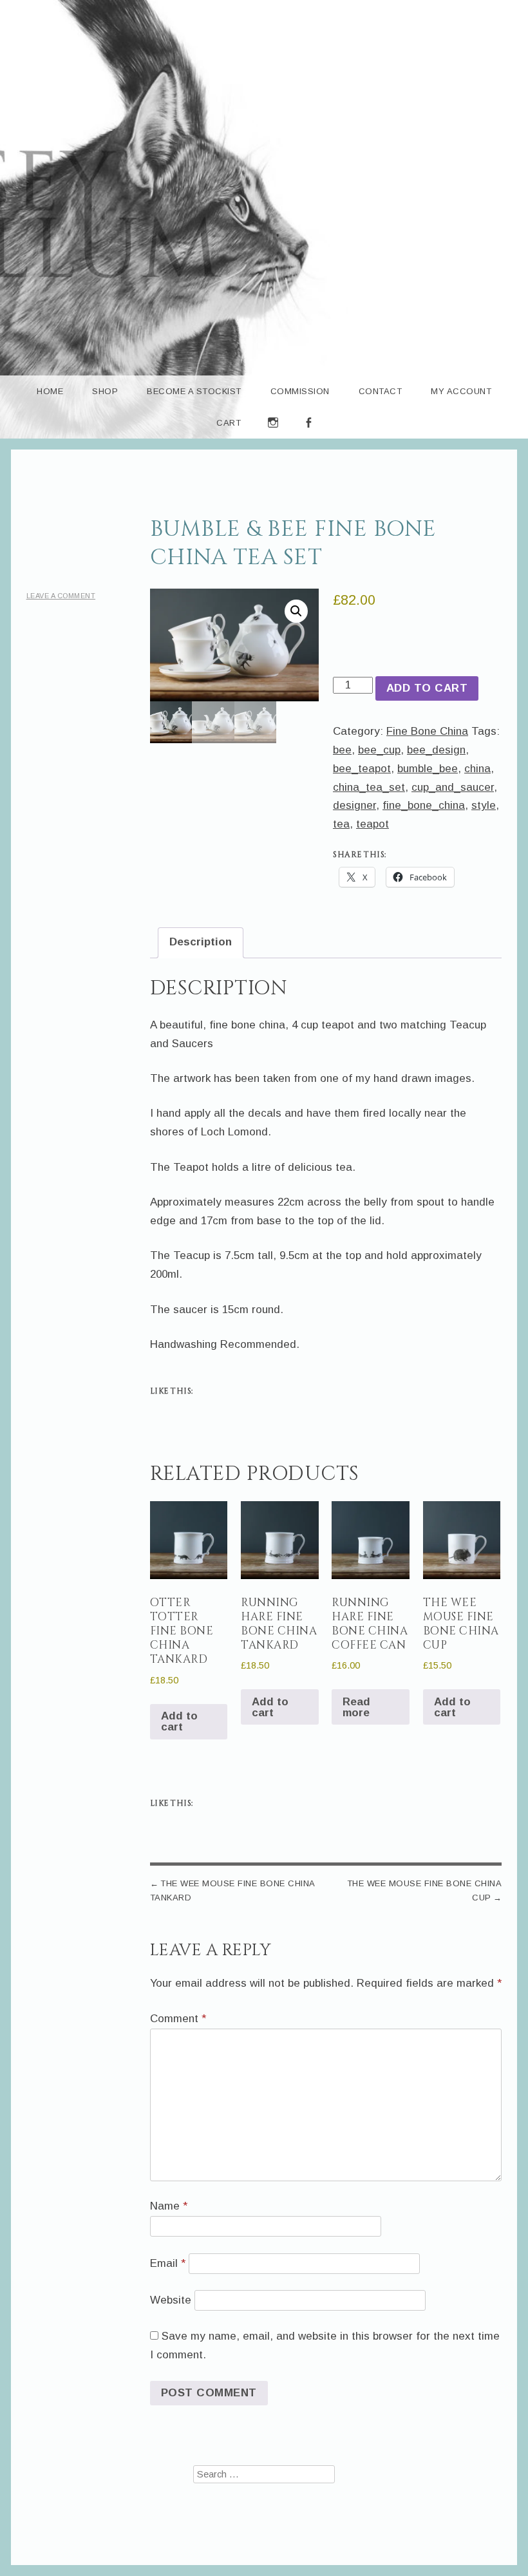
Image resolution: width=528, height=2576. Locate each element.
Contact (381, 391)
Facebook (309, 438)
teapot (372, 824)
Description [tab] (201, 942)
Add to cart (427, 688)
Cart (229, 423)
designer (354, 805)
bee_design (436, 750)
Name (169, 2206)
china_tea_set (369, 787)
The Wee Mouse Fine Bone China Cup (424, 1890)
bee (342, 750)
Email (168, 2263)
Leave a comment (61, 596)
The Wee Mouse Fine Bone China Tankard (232, 1890)
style (484, 805)
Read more (356, 1707)
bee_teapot (362, 769)
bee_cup (379, 750)
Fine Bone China (427, 731)
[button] (296, 611)
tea (341, 824)
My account (461, 391)
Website (171, 2300)
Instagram (273, 438)
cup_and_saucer (453, 787)
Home (50, 391)
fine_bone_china (424, 805)
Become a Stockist (194, 391)
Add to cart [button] (179, 1721)
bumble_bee (428, 769)
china (477, 769)
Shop (105, 391)
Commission (300, 391)
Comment (178, 2019)
